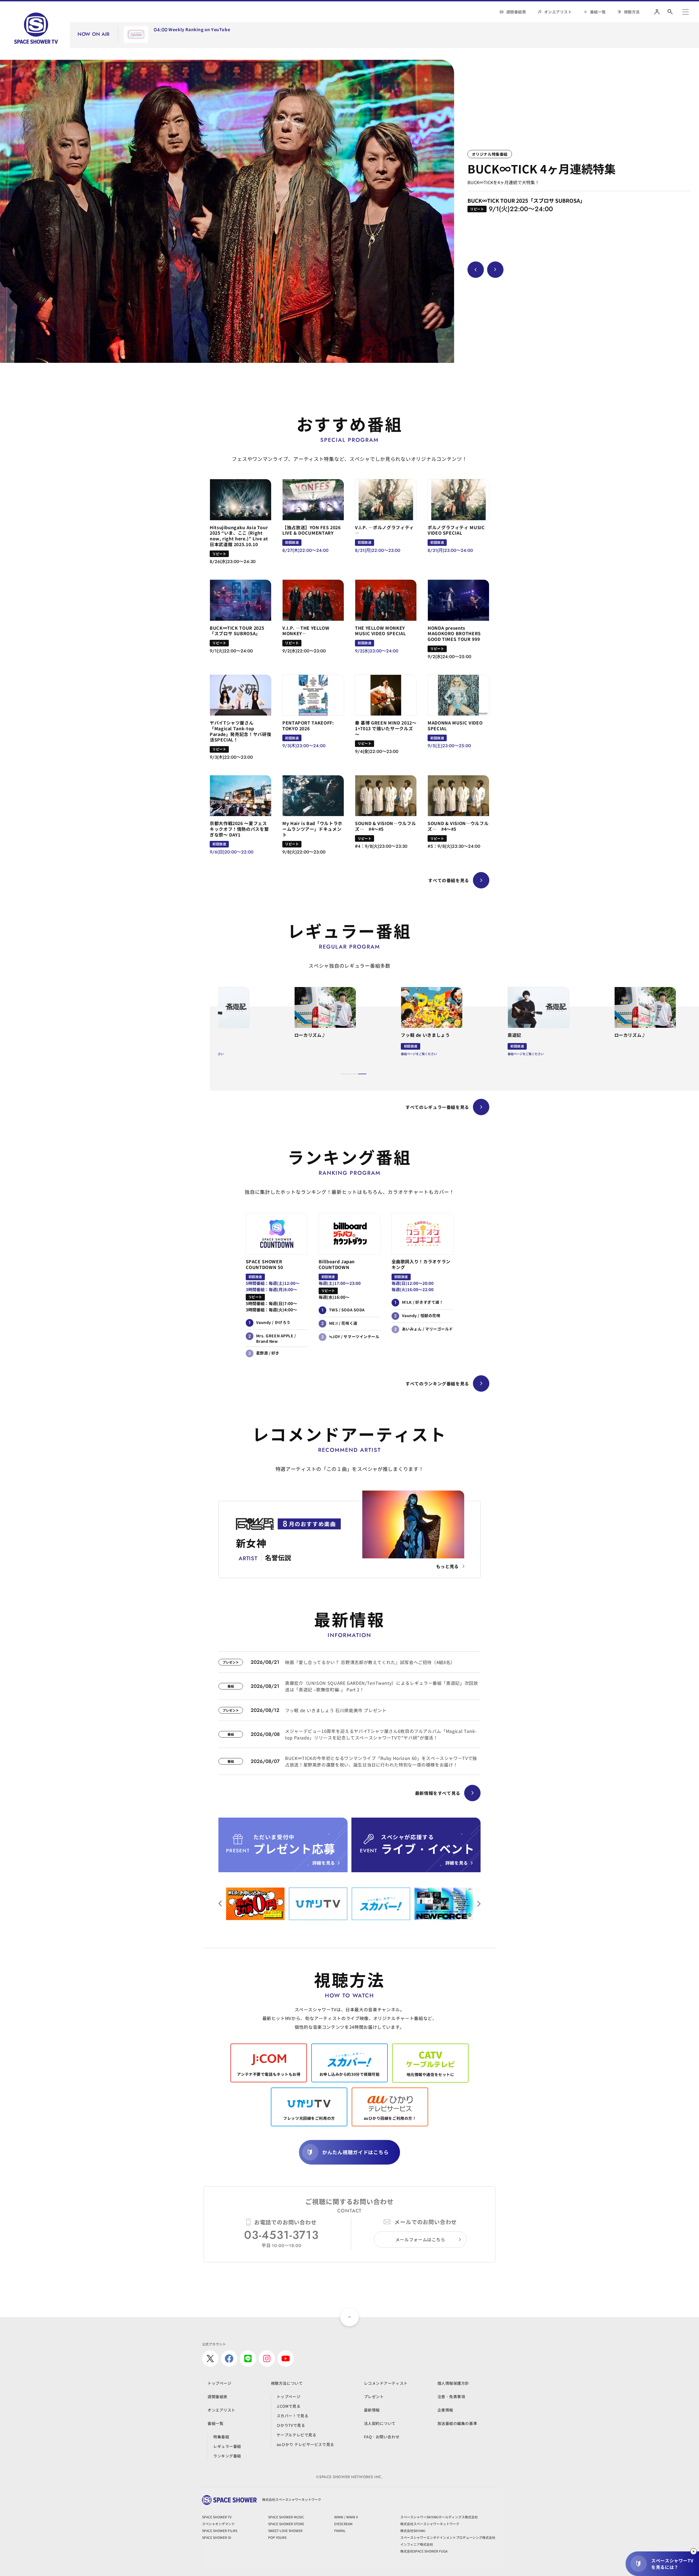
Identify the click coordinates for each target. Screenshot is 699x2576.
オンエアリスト (558, 12)
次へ (220, 1904)
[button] (345, 1074)
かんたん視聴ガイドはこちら (355, 2152)
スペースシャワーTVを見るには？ (672, 2564)
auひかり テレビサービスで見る (305, 2444)
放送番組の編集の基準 (457, 2423)
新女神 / (505, 37)
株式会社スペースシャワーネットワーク (430, 2524)
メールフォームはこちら (420, 2239)
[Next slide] (495, 270)
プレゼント (374, 2397)
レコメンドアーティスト (386, 2383)
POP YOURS (277, 2537)
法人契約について (380, 2423)
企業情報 (445, 2410)
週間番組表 (516, 12)
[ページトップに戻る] (349, 2317)
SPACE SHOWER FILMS (220, 2531)
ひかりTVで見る (291, 2425)
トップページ (219, 2383)
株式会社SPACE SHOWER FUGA (424, 2551)
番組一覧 (598, 12)
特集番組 (221, 2437)
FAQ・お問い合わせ (382, 2437)
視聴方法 (632, 12)
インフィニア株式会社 (417, 2544)
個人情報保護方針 (453, 2383)
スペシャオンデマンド (218, 2524)
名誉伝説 (534, 37)
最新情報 (372, 2410)
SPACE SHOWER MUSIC (286, 2517)
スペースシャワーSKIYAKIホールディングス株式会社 (439, 2517)
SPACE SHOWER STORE (286, 2524)
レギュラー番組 (227, 2446)
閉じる (694, 2551)
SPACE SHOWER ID (217, 2537)
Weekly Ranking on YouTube (199, 30)
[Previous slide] (476, 270)
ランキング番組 (227, 2456)
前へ (479, 1904)
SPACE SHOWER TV (217, 2517)
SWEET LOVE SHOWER (285, 2531)
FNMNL (340, 2531)
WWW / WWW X (346, 2517)
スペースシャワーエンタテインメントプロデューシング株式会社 (448, 2537)
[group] (227, 211)
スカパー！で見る (292, 2416)
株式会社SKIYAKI (413, 2531)
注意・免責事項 (451, 2397)
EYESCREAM (343, 2524)
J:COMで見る (288, 2406)
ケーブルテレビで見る (297, 2435)
